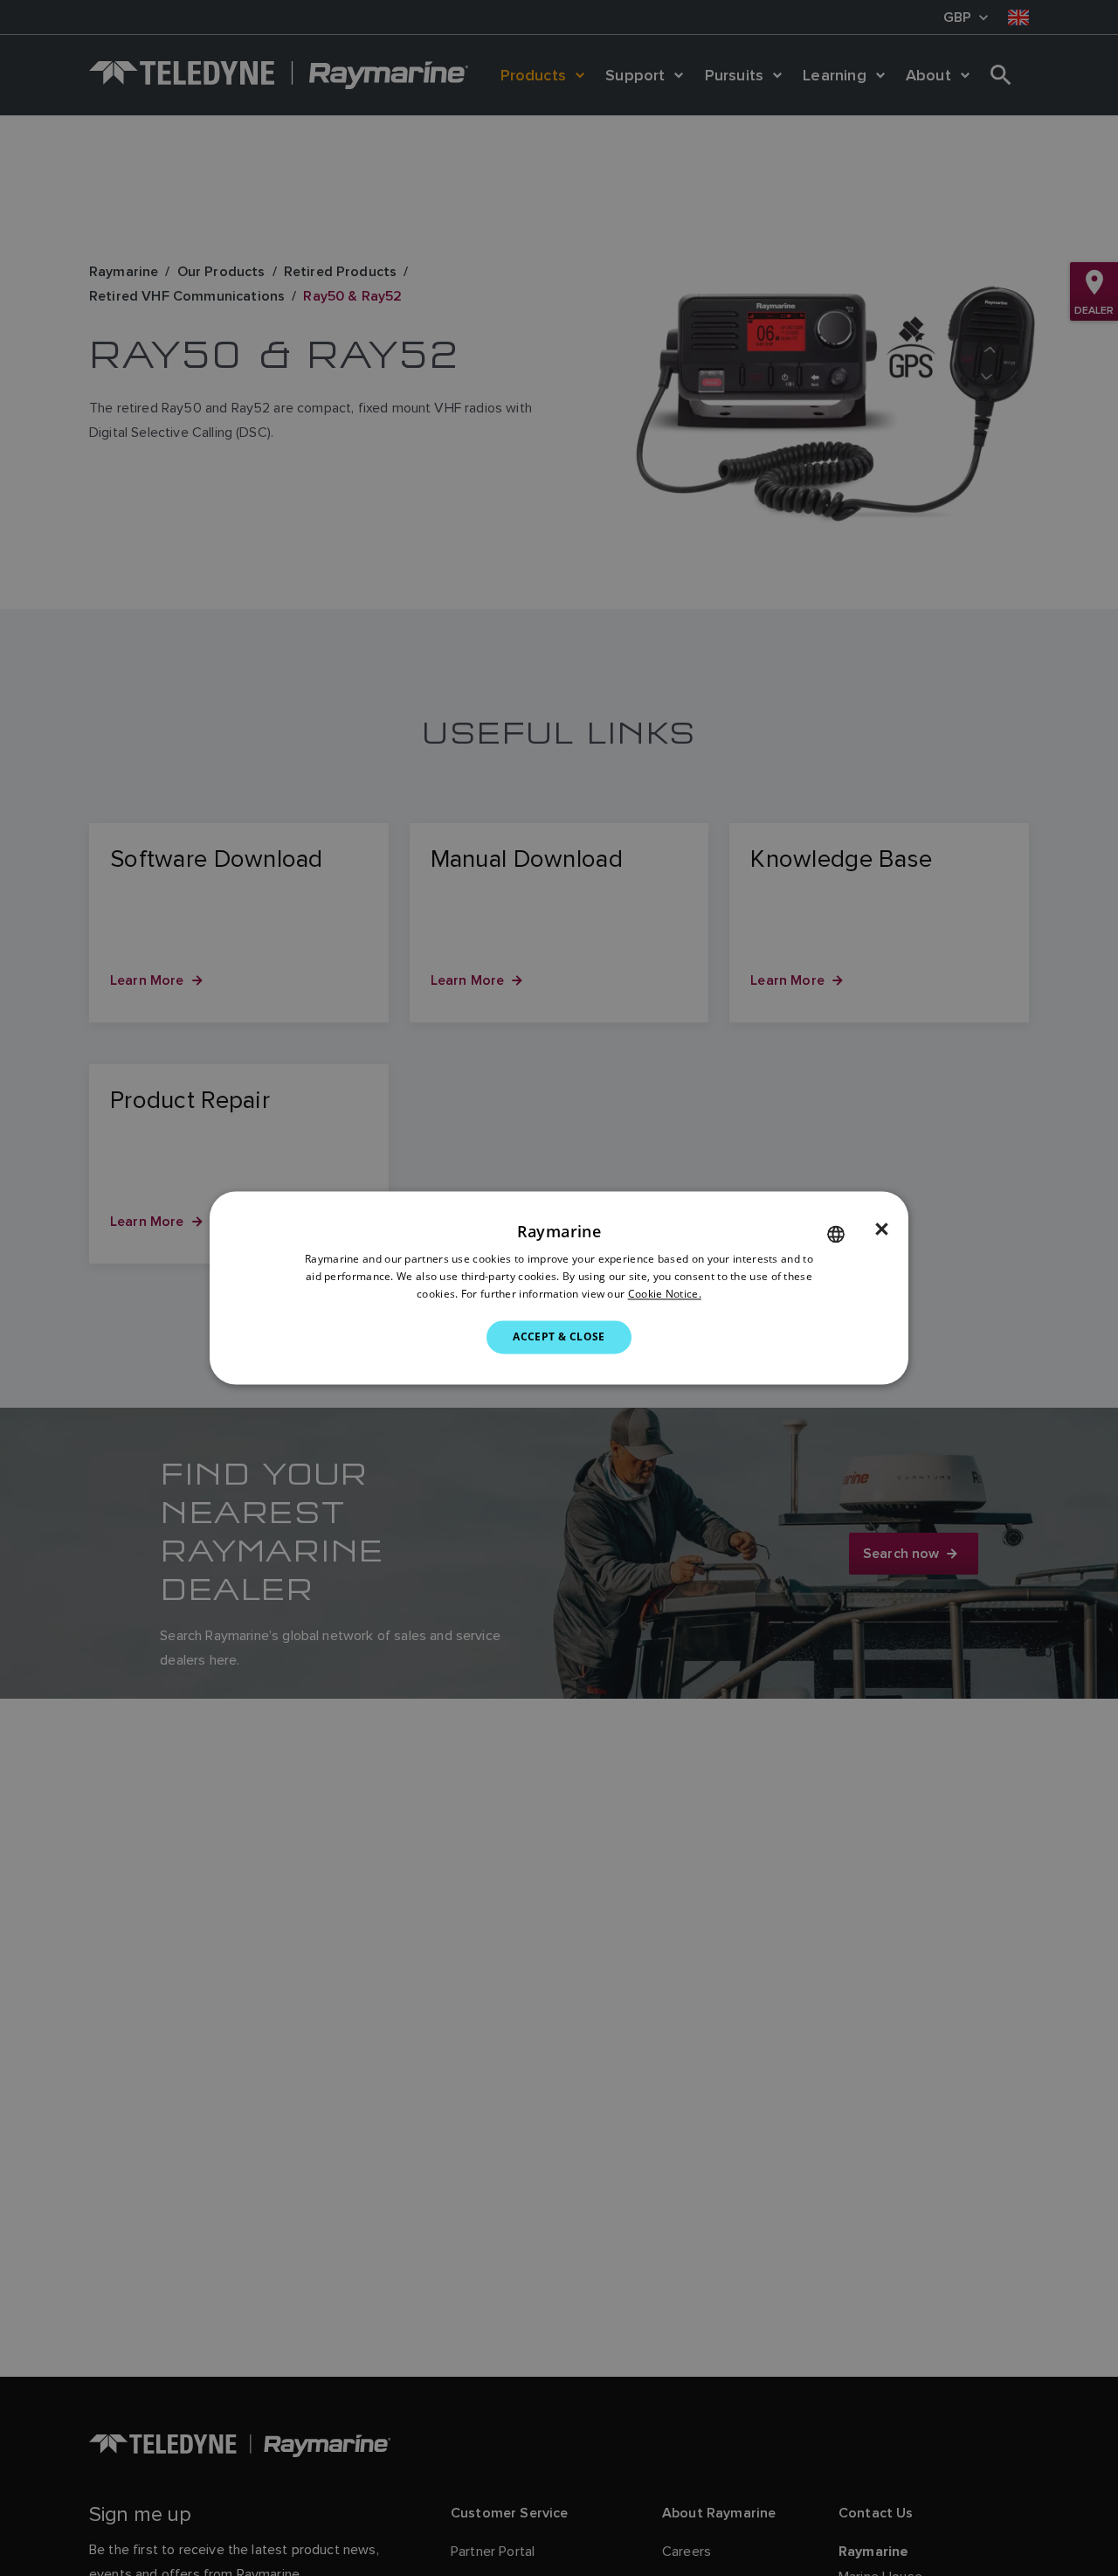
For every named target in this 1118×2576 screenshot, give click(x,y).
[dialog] (559, 1288)
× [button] (882, 1229)
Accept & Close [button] (559, 1336)
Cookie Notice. (665, 1294)
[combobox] (836, 1234)
